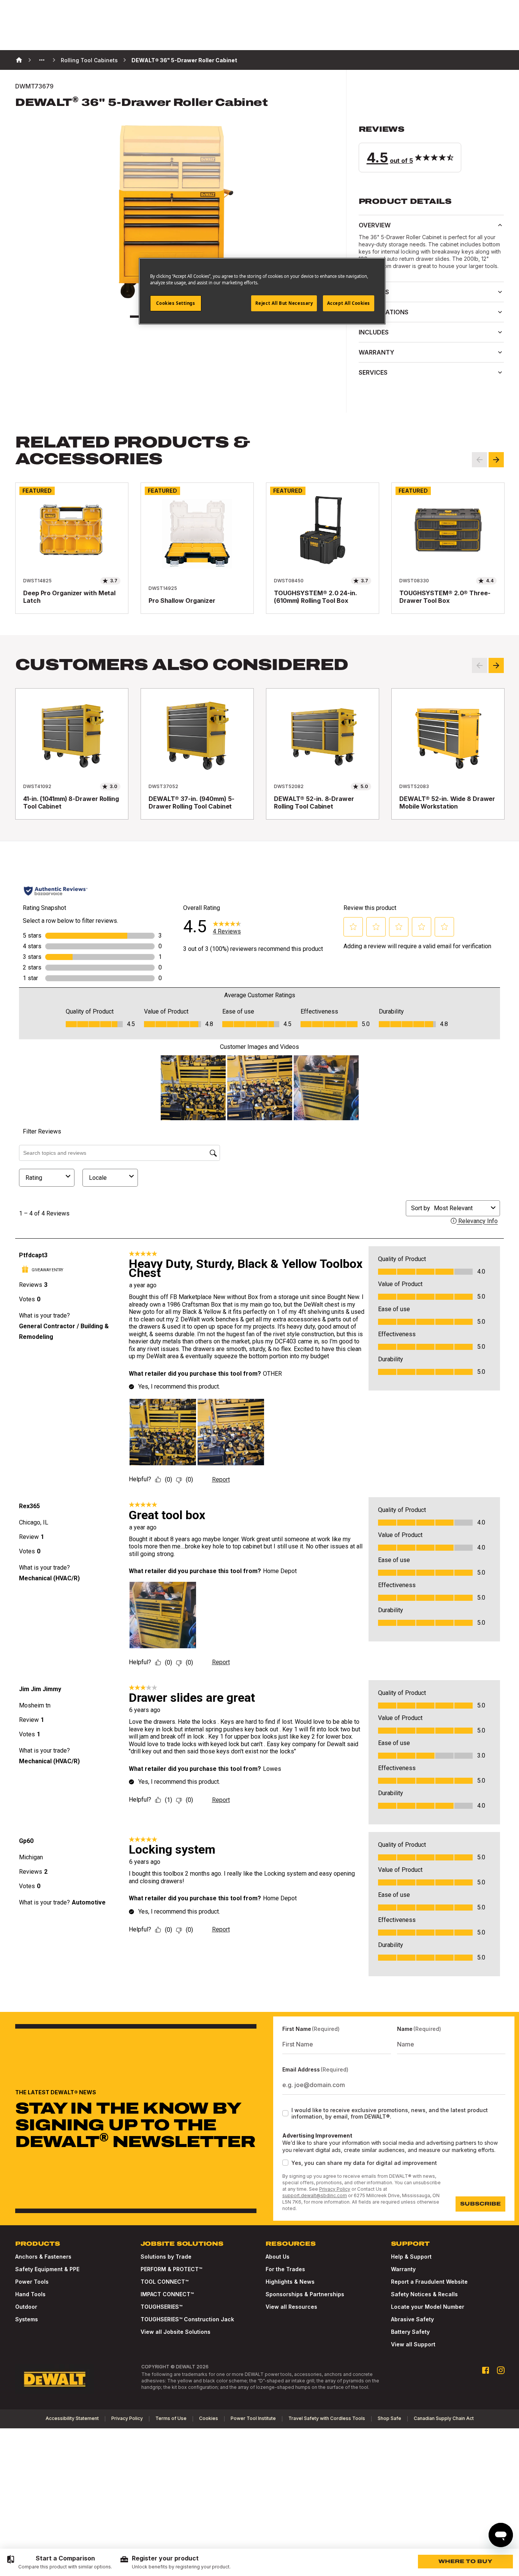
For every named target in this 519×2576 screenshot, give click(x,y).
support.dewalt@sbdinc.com (315, 2195)
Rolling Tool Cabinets (89, 60)
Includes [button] (374, 332)
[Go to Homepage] (55, 2379)
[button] (431, 148)
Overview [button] (375, 225)
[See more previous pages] (42, 60)
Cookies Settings (176, 303)
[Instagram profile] (501, 2370)
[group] (59, 2562)
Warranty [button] (377, 352)
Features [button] (374, 292)
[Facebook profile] (486, 2370)
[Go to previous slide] (479, 460)
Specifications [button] (384, 312)
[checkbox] (285, 2113)
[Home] (19, 60)
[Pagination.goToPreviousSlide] (479, 665)
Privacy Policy (335, 2189)
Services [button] (373, 372)
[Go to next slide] (496, 460)
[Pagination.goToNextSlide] (496, 665)
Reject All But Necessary (284, 303)
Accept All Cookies (349, 303)
